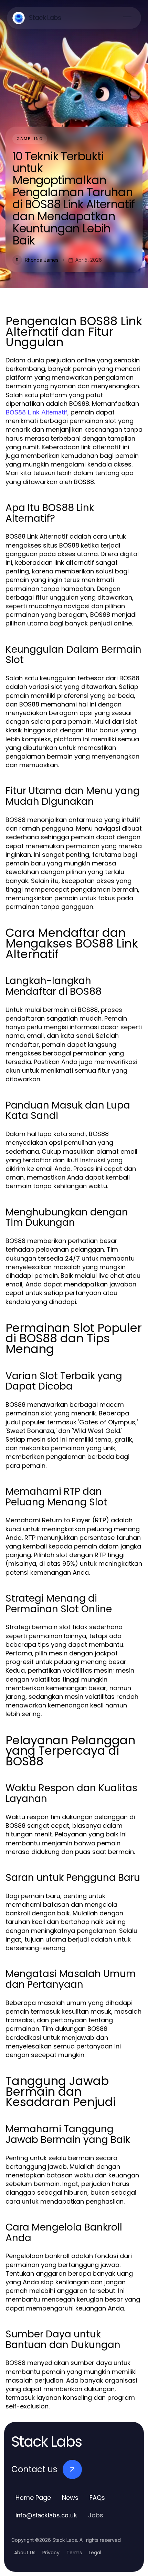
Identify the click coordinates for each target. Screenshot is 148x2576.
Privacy (51, 2553)
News (70, 2498)
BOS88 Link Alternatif (36, 412)
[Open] (127, 18)
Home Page (33, 2498)
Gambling (30, 139)
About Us (25, 2553)
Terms (74, 2553)
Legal (95, 2553)
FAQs (97, 2498)
